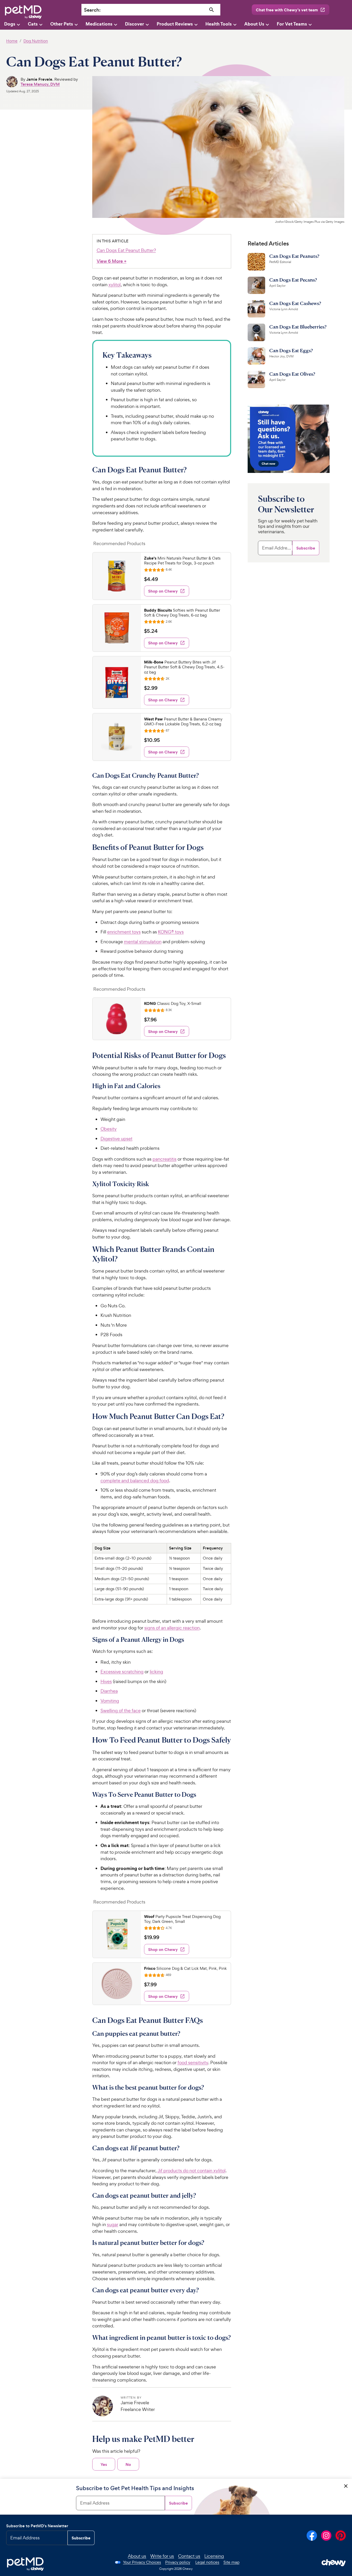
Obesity (109, 1129)
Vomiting (110, 1701)
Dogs (10, 24)
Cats (33, 24)
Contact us (189, 2556)
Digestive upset (116, 1139)
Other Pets (62, 24)
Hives (106, 1681)
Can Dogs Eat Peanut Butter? (126, 250)
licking (156, 1672)
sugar (113, 2224)
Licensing (214, 2556)
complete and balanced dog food (135, 1480)
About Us (254, 24)
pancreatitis (165, 1159)
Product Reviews (175, 24)
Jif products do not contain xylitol (191, 2171)
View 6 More (112, 261)
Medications (99, 24)
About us (137, 2556)
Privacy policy (178, 2562)
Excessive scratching (122, 1672)
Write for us (162, 2556)
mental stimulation (143, 942)
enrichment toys (124, 932)
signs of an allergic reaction (172, 1628)
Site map (231, 2562)
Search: (92, 10)
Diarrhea (109, 1691)
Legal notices (207, 2562)
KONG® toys (171, 932)
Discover (135, 24)
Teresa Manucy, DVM (40, 84)
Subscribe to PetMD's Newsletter (37, 2526)
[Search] (211, 10)
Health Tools (219, 24)
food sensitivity (193, 2062)
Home (12, 41)
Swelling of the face (121, 1711)
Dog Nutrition (36, 41)
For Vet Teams (292, 24)
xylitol (115, 285)
